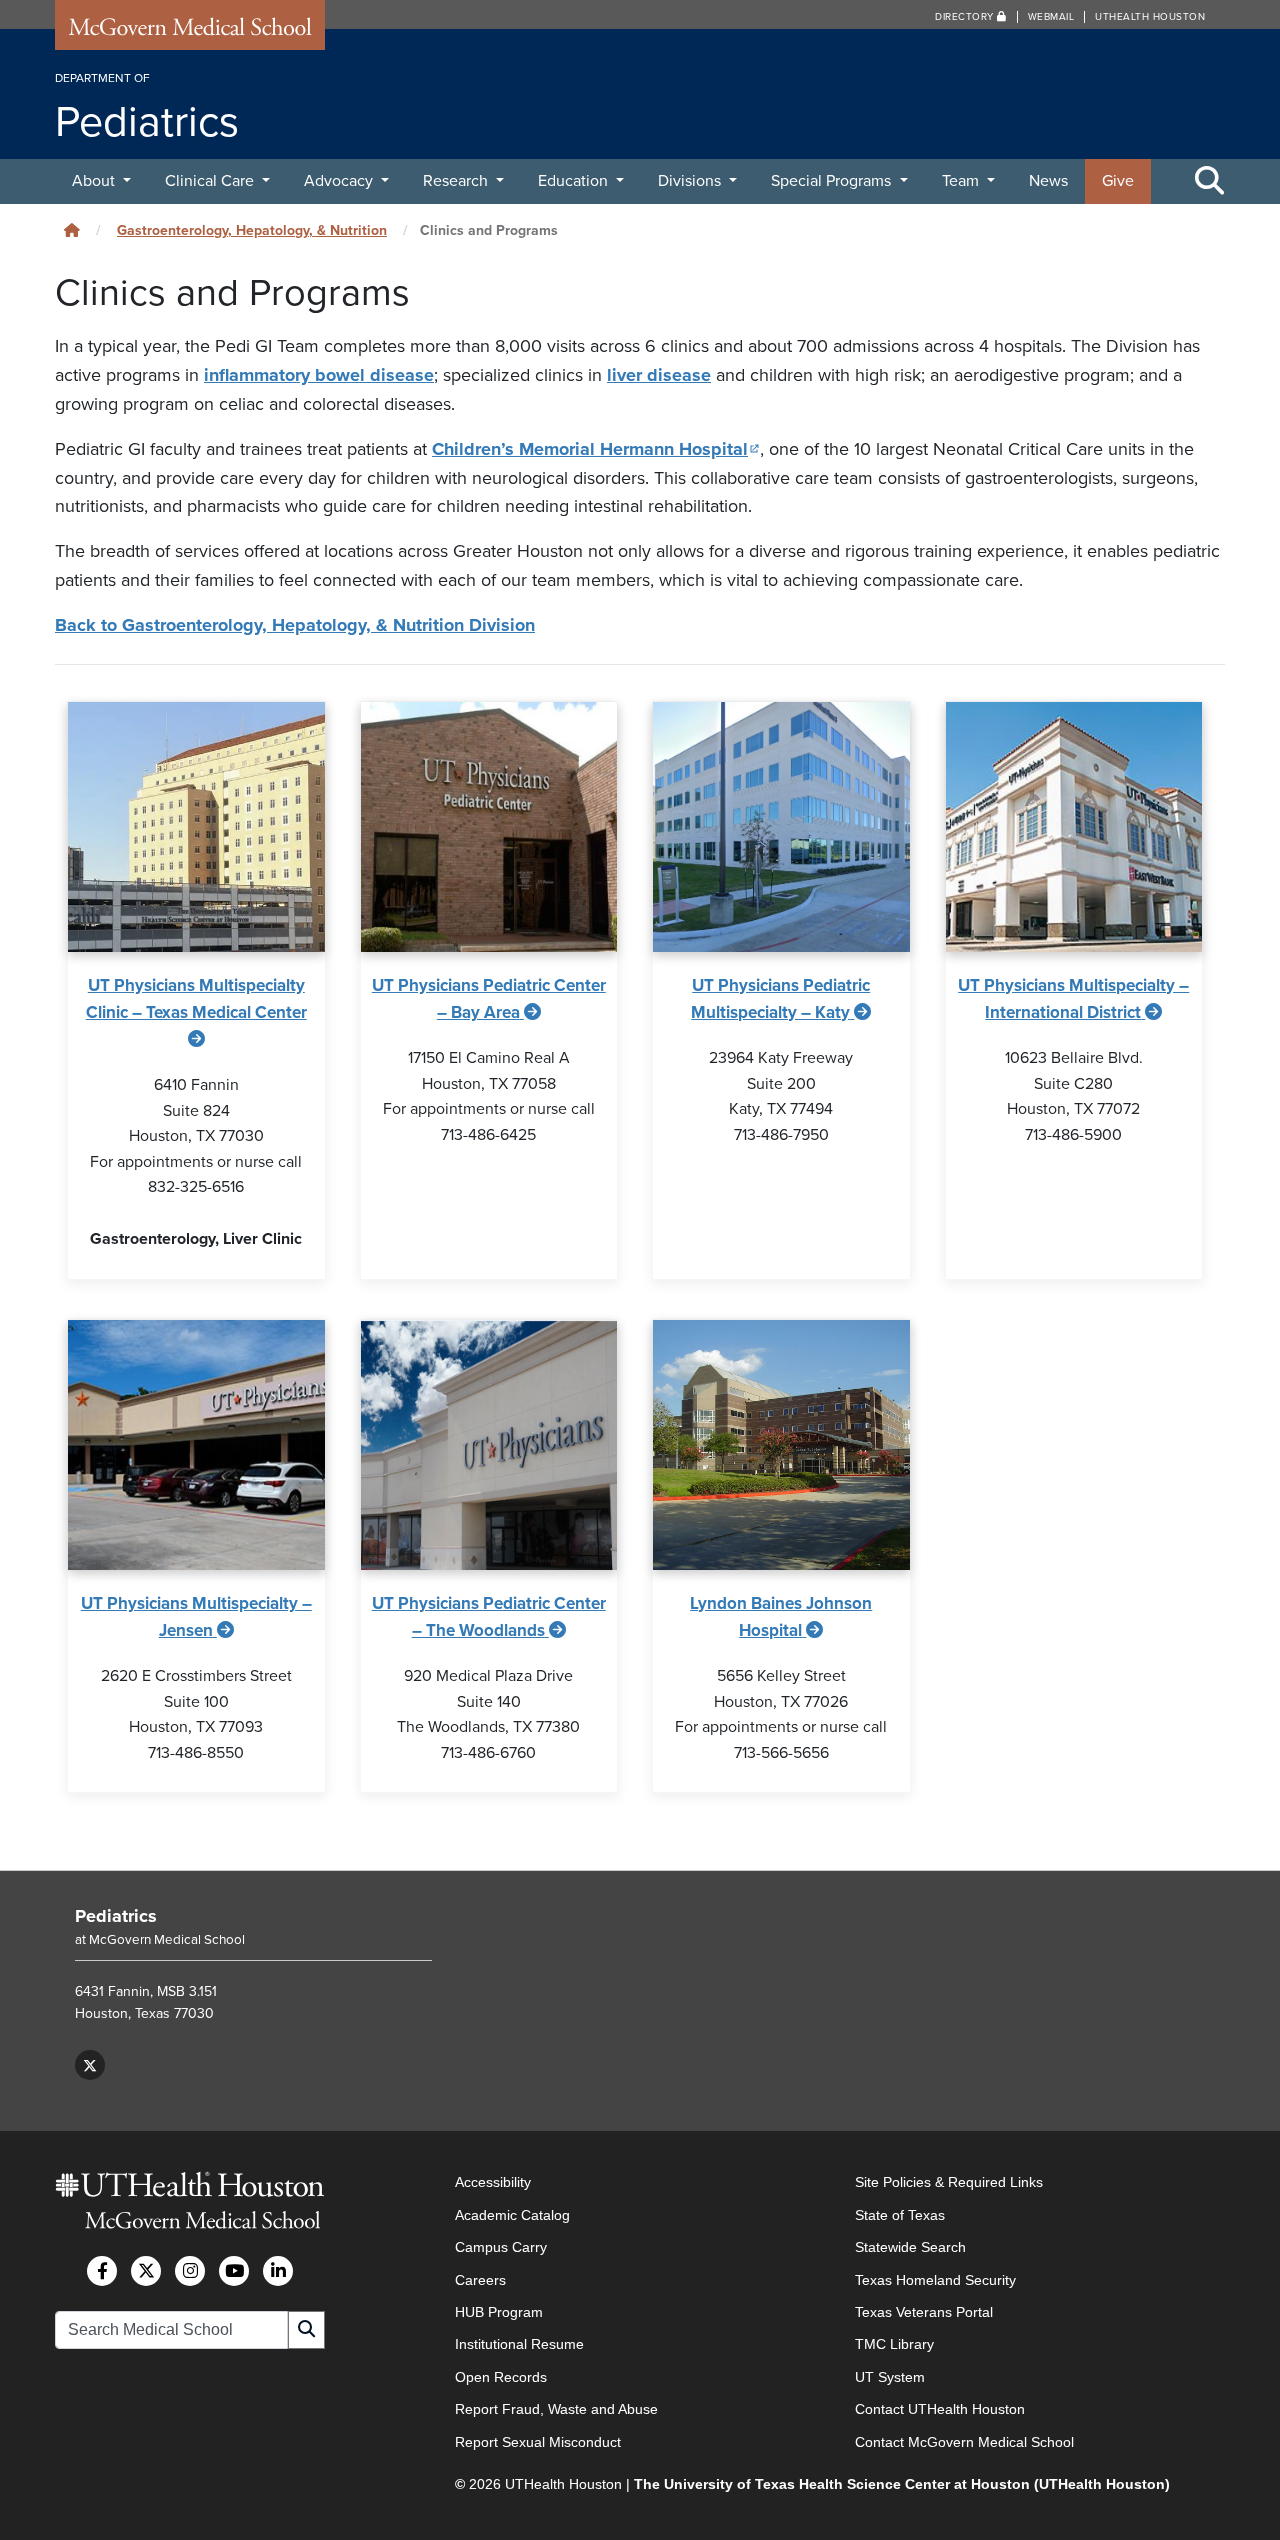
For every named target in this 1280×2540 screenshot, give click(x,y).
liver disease (659, 375)
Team (962, 181)
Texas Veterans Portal (924, 2312)
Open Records (501, 2377)
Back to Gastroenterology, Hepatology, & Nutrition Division (295, 625)
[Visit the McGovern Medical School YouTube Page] (234, 2271)
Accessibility (493, 2182)
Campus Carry (501, 2247)
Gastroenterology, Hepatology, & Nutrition (252, 230)
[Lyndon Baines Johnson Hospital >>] (781, 1445)
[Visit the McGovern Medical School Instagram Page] (190, 2271)
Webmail (1051, 17)
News (1048, 181)
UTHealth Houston (1150, 17)
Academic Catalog (512, 2215)
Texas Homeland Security (935, 2280)
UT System (890, 2377)
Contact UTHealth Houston (940, 2409)
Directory (966, 17)
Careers (480, 2280)
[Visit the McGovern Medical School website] (190, 32)
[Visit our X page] (90, 2065)
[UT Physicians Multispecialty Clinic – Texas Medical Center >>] (196, 827)
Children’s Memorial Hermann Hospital (596, 449)
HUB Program (499, 2312)
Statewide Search (910, 2247)
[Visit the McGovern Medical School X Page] (146, 2271)
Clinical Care (211, 181)
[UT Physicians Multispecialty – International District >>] (1074, 827)
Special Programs (833, 181)
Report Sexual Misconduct (538, 2442)
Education (575, 181)
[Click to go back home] (72, 230)
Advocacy (340, 181)
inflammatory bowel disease (319, 375)
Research (457, 181)
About (95, 181)
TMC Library (894, 2344)
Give (1118, 181)
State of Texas (900, 2215)
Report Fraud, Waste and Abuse (556, 2409)
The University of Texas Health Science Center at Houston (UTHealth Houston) (902, 2484)
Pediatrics (116, 1916)
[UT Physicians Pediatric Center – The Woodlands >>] (489, 1445)
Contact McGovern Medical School (964, 2442)
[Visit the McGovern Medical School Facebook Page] (102, 2271)
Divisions (691, 181)
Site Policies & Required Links (949, 2182)
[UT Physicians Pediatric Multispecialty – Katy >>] (781, 827)
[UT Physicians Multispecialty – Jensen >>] (196, 1445)
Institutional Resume (519, 2344)
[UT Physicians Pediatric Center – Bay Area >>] (489, 827)
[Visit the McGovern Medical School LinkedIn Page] (278, 2271)
